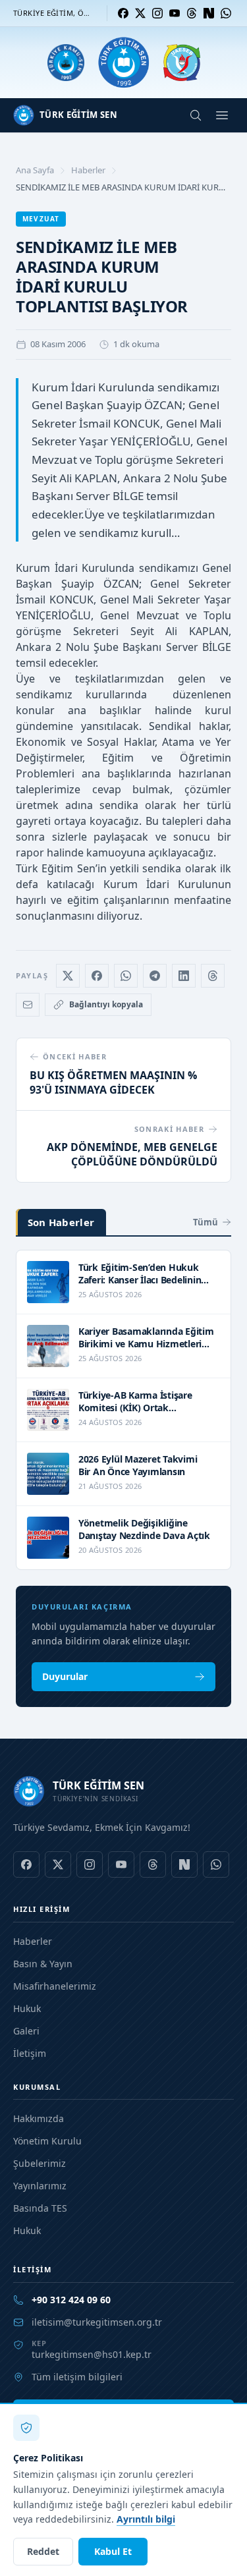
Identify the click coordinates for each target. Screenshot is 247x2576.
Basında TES (40, 2208)
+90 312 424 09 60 (71, 2300)
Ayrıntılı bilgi (146, 2519)
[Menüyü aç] (222, 115)
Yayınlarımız (40, 2186)
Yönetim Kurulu (47, 2141)
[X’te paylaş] (68, 976)
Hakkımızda (39, 2118)
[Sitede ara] (196, 115)
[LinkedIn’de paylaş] (184, 976)
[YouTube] (175, 13)
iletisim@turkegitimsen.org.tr (97, 2322)
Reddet (43, 2551)
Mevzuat (41, 219)
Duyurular (65, 1676)
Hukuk (27, 2008)
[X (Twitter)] (140, 13)
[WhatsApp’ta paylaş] (126, 976)
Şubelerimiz (40, 2163)
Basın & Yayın (43, 1964)
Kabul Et (113, 2551)
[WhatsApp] (226, 13)
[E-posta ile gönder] (28, 1005)
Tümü (206, 1222)
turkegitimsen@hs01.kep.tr (92, 2354)
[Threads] (192, 13)
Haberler (88, 170)
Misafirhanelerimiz (55, 1986)
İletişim (30, 2053)
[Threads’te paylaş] (213, 976)
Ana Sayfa (35, 170)
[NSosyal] (209, 13)
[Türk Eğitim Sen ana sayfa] (123, 63)
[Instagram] (157, 13)
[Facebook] (123, 13)
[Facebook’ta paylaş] (97, 976)
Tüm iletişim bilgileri (77, 2377)
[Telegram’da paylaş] (155, 976)
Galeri (26, 2031)
